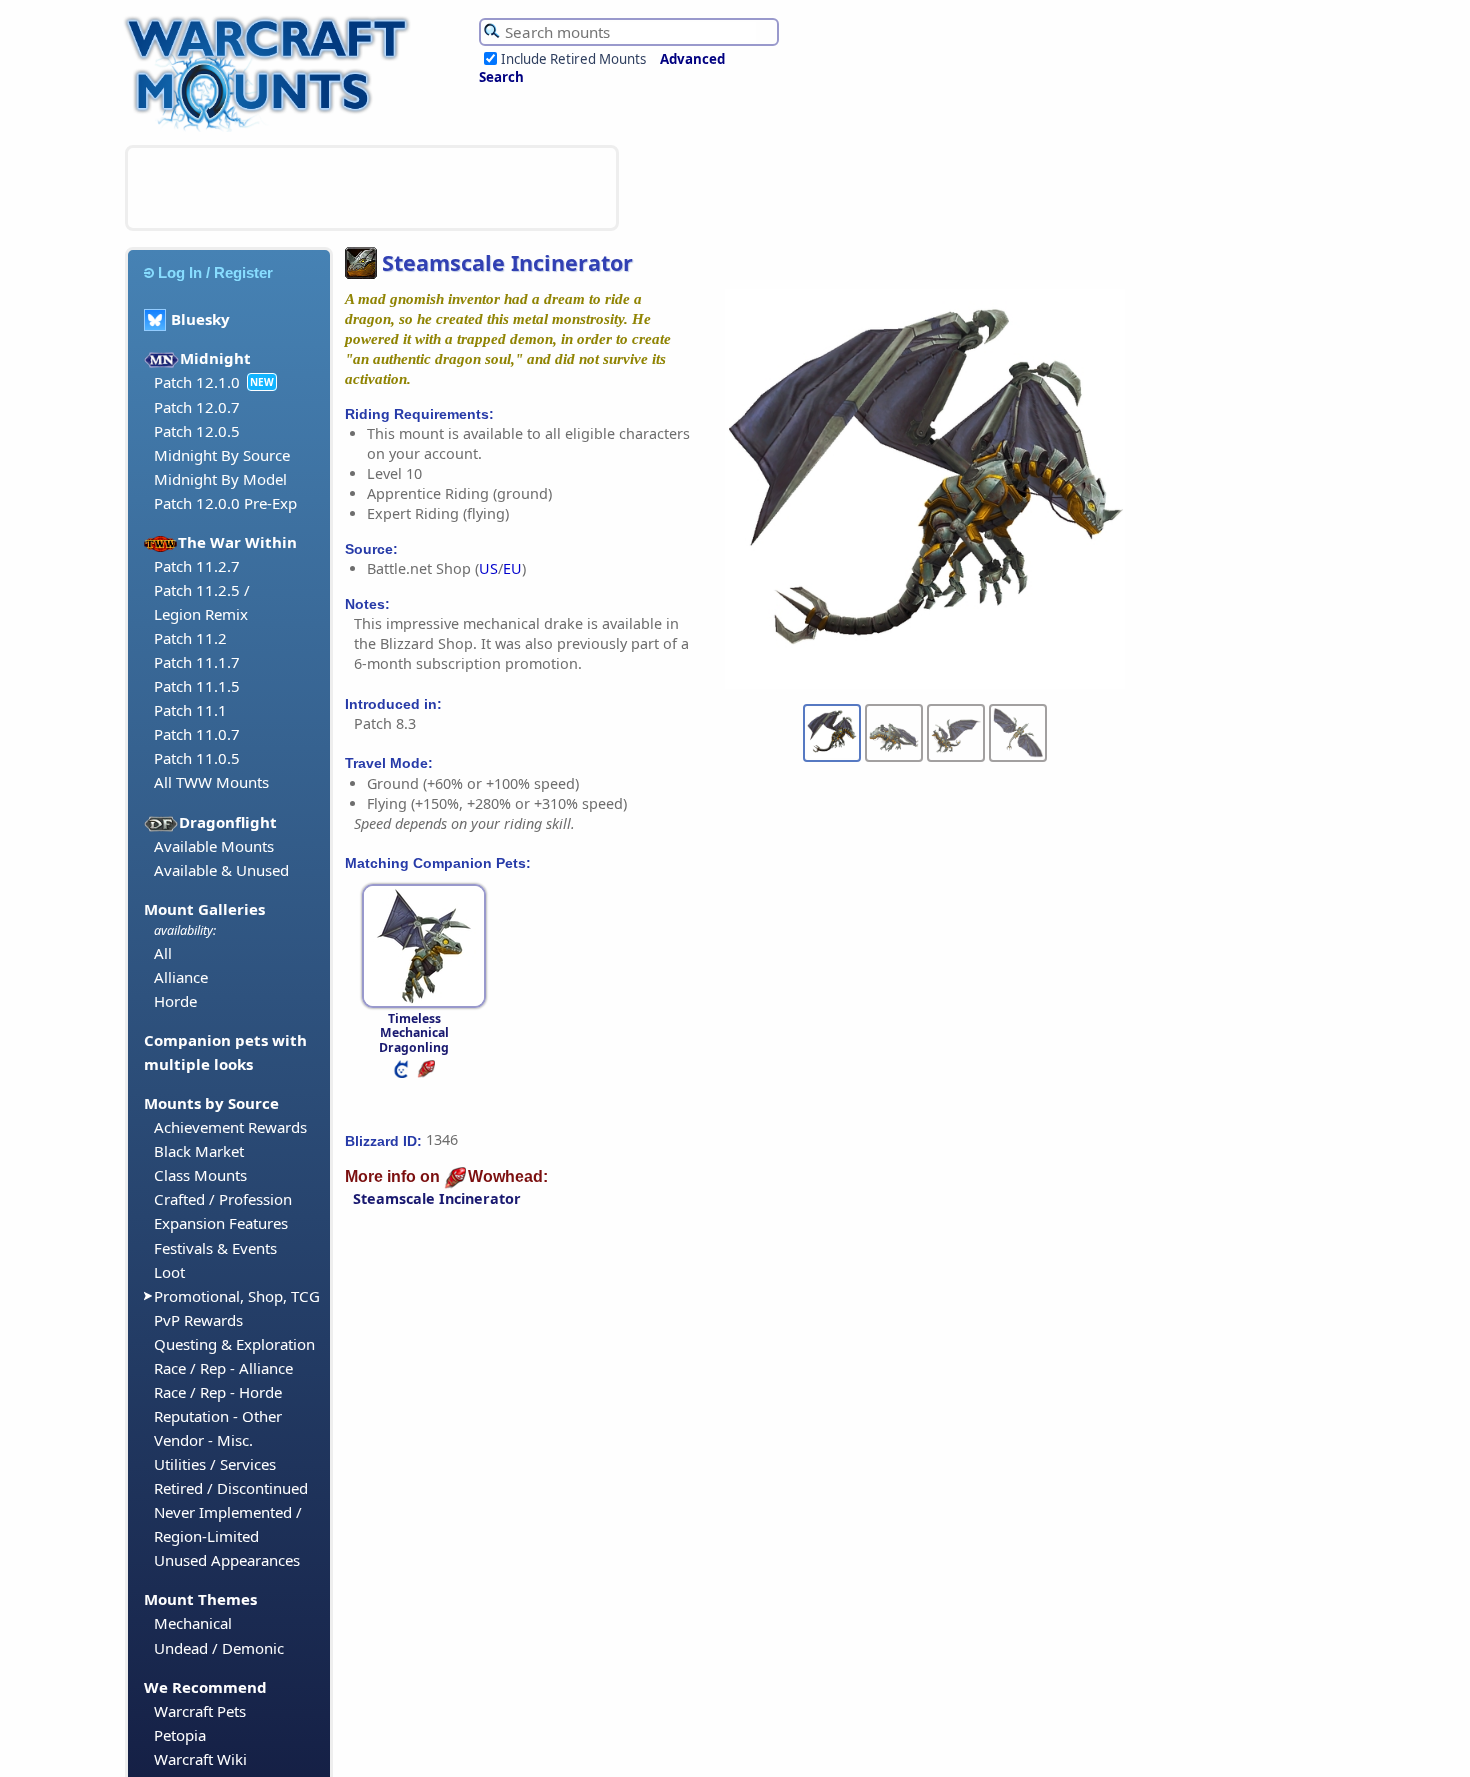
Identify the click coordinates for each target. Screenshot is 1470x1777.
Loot (169, 1272)
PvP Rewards (198, 1320)
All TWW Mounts (211, 782)
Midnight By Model (220, 479)
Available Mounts (214, 846)
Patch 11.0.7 (197, 734)
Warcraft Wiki (200, 1759)
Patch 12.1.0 (197, 382)
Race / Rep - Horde (218, 1392)
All (163, 953)
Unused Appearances (227, 1560)
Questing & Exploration (234, 1344)
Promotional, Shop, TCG (237, 1296)
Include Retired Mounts (573, 59)
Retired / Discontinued (231, 1488)
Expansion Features (221, 1223)
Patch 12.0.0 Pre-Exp (225, 503)
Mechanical (193, 1623)
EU (512, 568)
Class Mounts (200, 1175)
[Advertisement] (372, 188)
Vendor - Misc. (203, 1440)
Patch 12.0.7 (197, 407)
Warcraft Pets (200, 1711)
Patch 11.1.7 (197, 662)
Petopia (180, 1735)
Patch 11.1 (190, 710)
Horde (175, 1001)
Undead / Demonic (219, 1648)
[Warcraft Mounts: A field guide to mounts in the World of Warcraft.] (271, 129)
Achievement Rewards (230, 1127)
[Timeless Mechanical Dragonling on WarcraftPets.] (403, 1073)
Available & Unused (221, 870)
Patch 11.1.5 (197, 686)
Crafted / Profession (223, 1199)
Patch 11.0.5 (197, 758)
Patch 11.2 (190, 638)
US (488, 568)
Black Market (199, 1151)
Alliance (181, 977)
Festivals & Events (215, 1248)
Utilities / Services (215, 1464)
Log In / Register (215, 272)
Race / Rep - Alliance (223, 1368)
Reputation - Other (218, 1416)
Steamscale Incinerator (437, 1198)
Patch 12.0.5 (197, 431)
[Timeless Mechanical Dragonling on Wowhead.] (428, 1073)
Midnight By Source (222, 455)
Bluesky (200, 319)
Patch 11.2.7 (197, 566)
